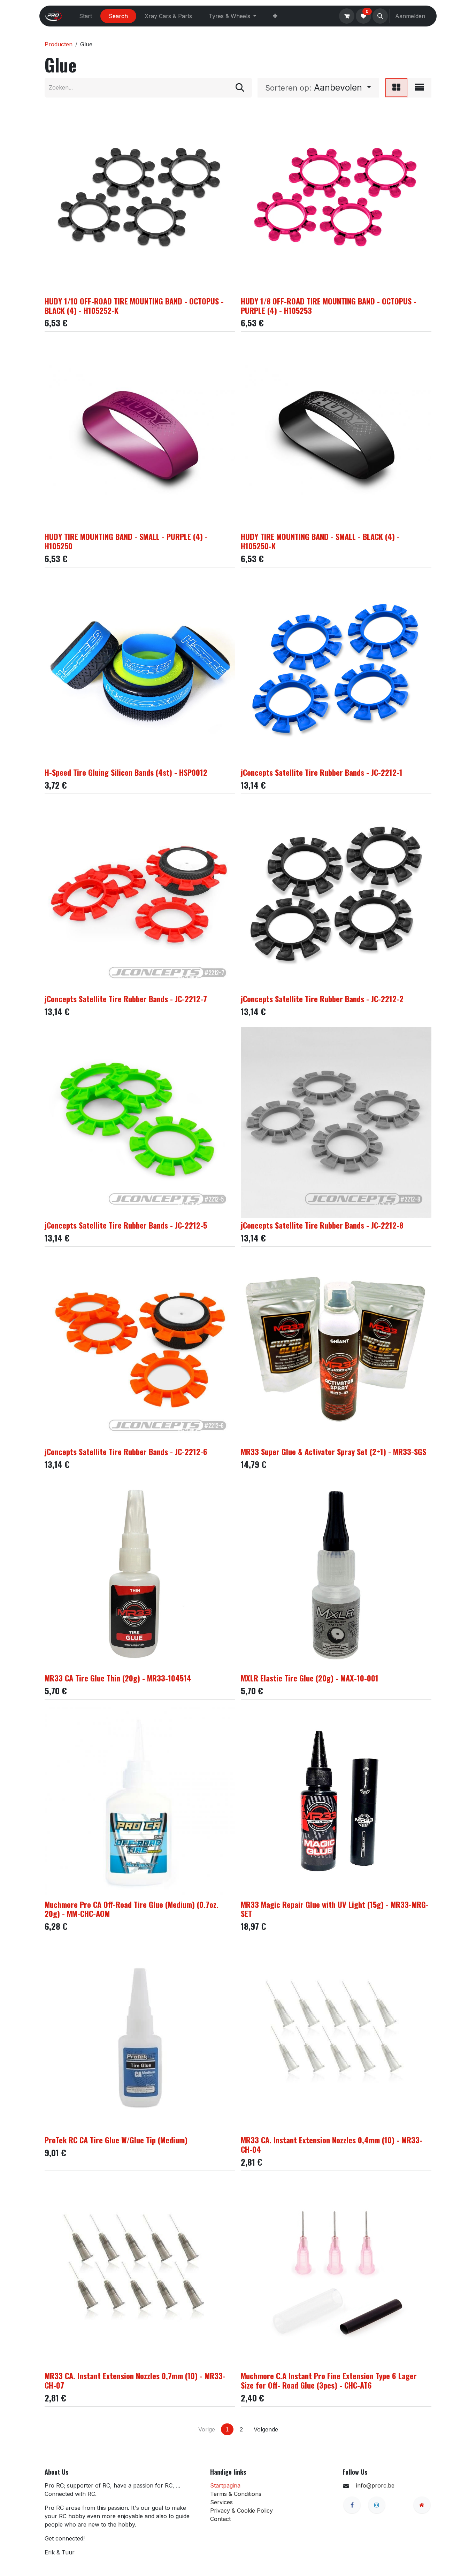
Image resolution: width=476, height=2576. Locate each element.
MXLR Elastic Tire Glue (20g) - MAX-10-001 (310, 1678)
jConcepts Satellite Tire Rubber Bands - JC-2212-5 (126, 1225)
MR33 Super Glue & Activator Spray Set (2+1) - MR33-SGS (333, 1451)
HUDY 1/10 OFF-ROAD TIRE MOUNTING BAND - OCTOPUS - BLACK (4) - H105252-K (134, 305)
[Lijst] (419, 88)
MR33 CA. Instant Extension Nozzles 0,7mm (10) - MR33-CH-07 (135, 2380)
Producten (59, 44)
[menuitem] (86, 16)
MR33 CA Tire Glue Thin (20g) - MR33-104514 (118, 1678)
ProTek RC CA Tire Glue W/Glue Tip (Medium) (116, 2140)
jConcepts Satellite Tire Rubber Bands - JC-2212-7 (126, 999)
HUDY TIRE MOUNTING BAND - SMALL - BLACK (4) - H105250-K (320, 541)
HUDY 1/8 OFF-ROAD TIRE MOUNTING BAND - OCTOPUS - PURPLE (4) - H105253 (329, 305)
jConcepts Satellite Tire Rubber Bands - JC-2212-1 (322, 772)
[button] (380, 16)
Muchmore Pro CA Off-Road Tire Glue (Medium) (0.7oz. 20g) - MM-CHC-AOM (132, 1909)
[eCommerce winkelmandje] (347, 16)
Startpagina (225, 2485)
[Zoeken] (240, 88)
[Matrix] (396, 88)
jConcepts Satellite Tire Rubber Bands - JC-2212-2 (322, 999)
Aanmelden (410, 16)
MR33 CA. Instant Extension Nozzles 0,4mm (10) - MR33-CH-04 (332, 2144)
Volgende (266, 2429)
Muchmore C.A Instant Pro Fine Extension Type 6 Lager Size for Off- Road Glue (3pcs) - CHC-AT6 (329, 2380)
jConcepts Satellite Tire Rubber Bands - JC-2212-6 (126, 1451)
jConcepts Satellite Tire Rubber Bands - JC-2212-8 (322, 1225)
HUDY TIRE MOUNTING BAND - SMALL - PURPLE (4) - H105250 (126, 541)
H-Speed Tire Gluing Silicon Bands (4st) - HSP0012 (126, 772)
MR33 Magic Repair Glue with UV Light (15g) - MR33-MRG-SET (335, 1909)
